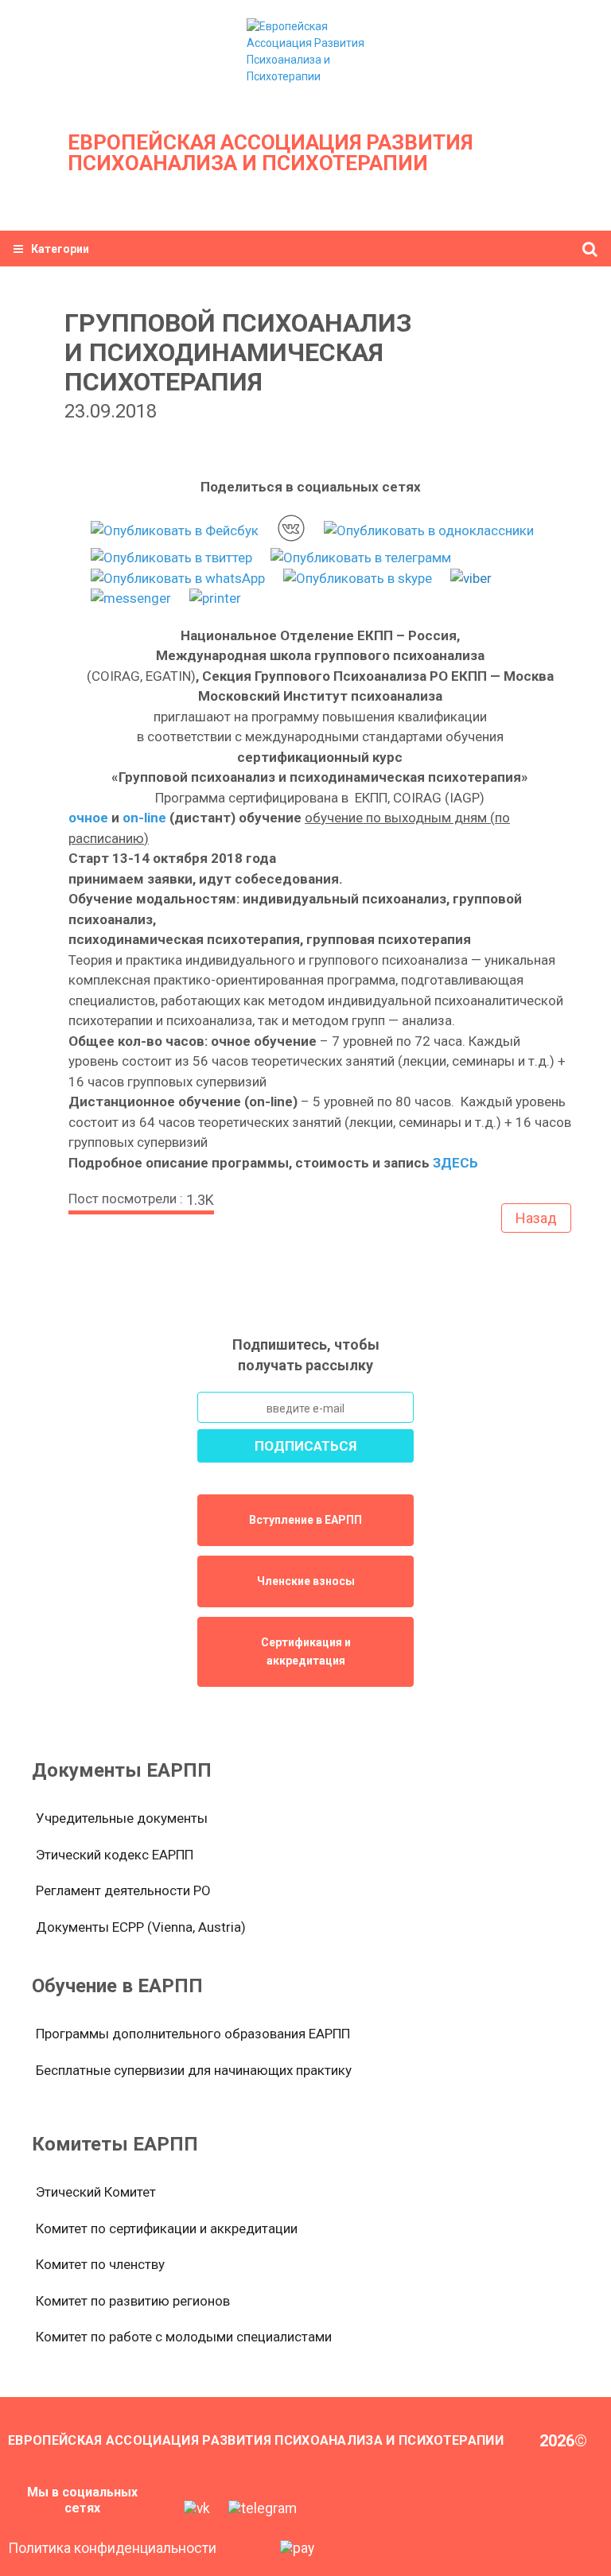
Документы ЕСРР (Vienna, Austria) (141, 1927)
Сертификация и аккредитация (306, 1651)
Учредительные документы (122, 1818)
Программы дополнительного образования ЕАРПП (193, 2034)
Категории (60, 249)
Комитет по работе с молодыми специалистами (184, 2337)
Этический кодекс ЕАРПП (115, 1855)
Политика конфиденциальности (112, 2548)
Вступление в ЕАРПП (305, 1520)
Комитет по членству (100, 2264)
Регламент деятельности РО (123, 1890)
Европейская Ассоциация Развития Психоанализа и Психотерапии (270, 153)
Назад (536, 1218)
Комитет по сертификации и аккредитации (167, 2228)
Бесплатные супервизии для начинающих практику (194, 2070)
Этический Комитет (96, 2192)
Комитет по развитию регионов (133, 2301)
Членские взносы (306, 1581)
